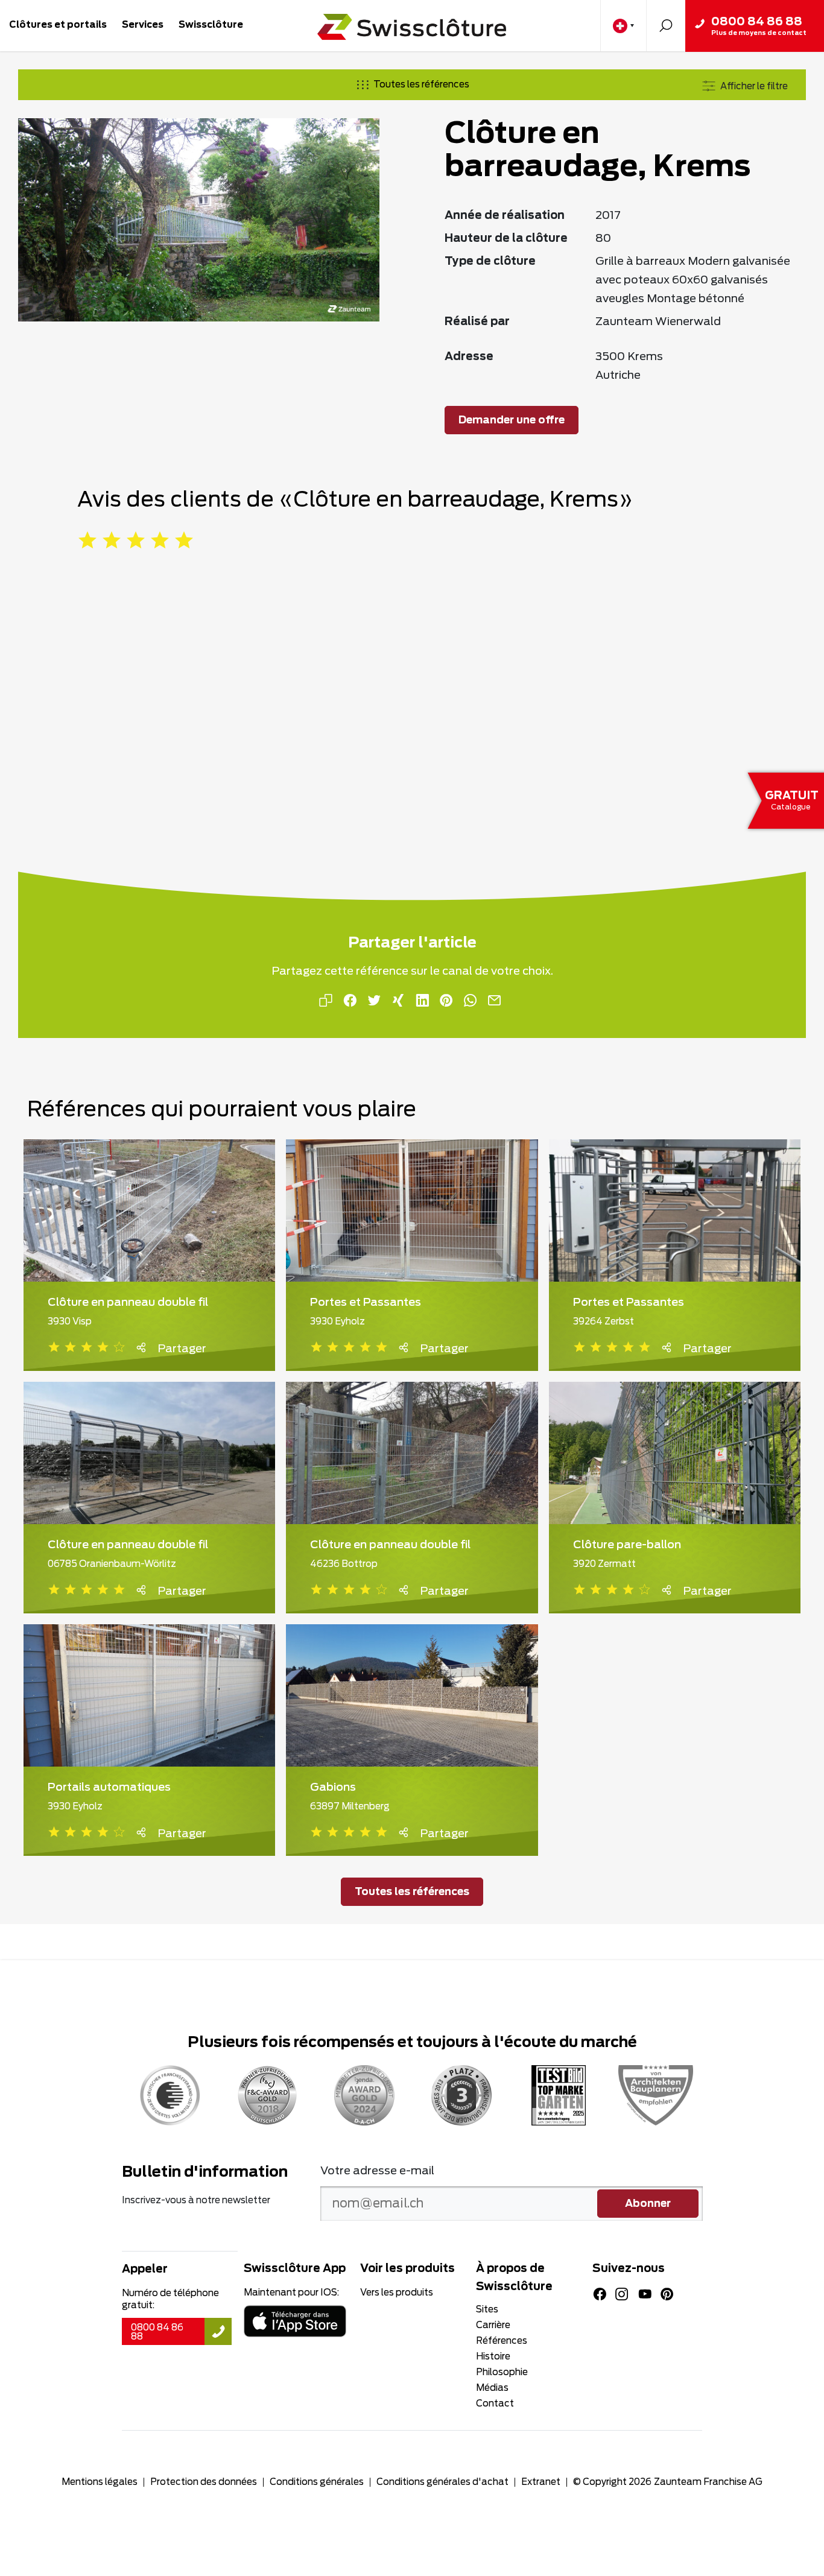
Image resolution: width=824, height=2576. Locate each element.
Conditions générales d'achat (442, 2482)
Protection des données (204, 2482)
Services (143, 25)
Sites (487, 2310)
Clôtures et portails (58, 25)
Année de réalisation (505, 216)
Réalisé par (477, 322)
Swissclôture (211, 25)
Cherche (666, 26)
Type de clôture (490, 262)
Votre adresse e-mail (377, 2171)
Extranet (541, 2482)
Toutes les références (421, 85)
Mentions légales (100, 2482)
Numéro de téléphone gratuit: (170, 2299)
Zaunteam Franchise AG (708, 2482)
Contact (495, 2404)
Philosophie (502, 2372)
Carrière (493, 2325)
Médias (492, 2388)
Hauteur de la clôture (506, 239)
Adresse (469, 357)
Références (502, 2341)
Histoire (493, 2357)
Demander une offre (512, 420)
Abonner (648, 2204)
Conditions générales (317, 2482)
